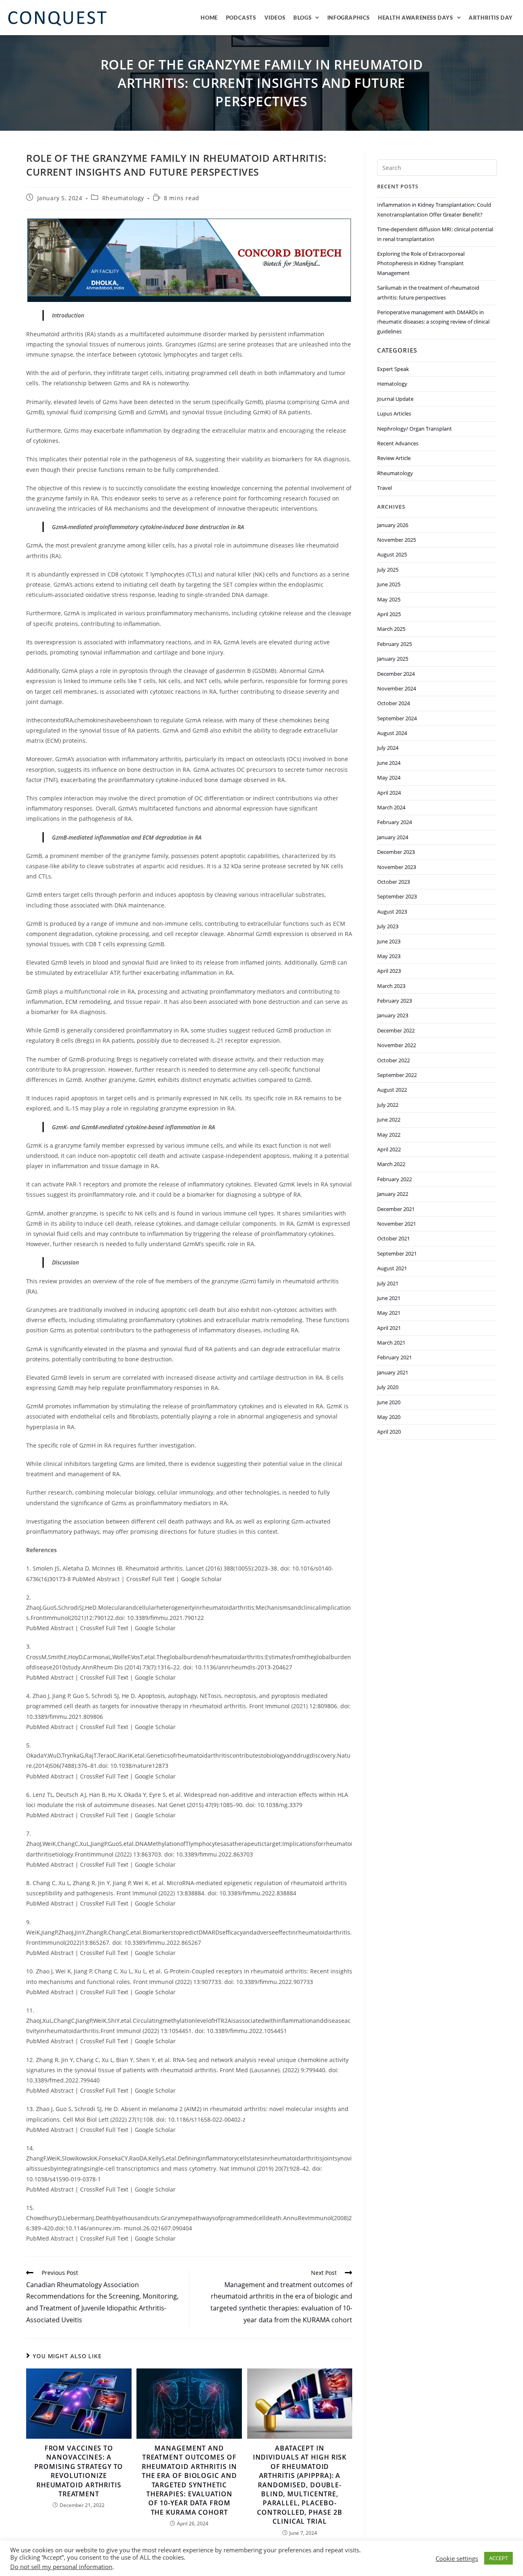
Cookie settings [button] (457, 2558)
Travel (384, 488)
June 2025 (389, 584)
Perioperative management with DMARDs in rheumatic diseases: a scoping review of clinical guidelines (433, 322)
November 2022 (397, 1045)
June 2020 (389, 1402)
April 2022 (389, 1149)
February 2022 (394, 1179)
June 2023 (389, 941)
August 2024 (392, 733)
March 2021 (391, 1343)
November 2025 (397, 540)
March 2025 (391, 629)
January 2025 (393, 659)
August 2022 (392, 1090)
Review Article (394, 458)
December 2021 (396, 1209)
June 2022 (389, 1119)
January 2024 (393, 837)
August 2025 (392, 554)
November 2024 (397, 688)
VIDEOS (275, 18)
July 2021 (388, 1283)
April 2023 (389, 971)
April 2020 (389, 1432)
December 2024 (396, 674)
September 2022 (397, 1075)
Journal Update (395, 399)
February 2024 (394, 822)
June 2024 (389, 763)
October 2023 (393, 882)
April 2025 (389, 614)
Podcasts (241, 18)
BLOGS (302, 18)
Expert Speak (393, 369)
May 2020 (389, 1417)
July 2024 (388, 748)
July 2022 (388, 1105)
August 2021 (392, 1268)
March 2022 (391, 1164)
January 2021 (393, 1372)
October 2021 (393, 1238)
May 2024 (389, 777)
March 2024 (391, 807)
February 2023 (394, 1001)
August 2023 (392, 912)
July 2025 (388, 570)
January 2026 (393, 525)
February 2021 (394, 1357)
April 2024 (389, 793)
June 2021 (389, 1298)
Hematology (392, 384)
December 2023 (396, 852)
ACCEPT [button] (498, 2558)
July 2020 (388, 1387)
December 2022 (396, 1030)
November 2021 (397, 1224)
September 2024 (397, 718)
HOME (209, 18)
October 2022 (393, 1060)
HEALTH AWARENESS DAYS (416, 18)
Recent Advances (398, 443)
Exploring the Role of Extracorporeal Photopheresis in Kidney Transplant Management (421, 263)
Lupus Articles (394, 413)
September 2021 (397, 1253)
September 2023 (397, 896)
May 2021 (389, 1313)
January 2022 (393, 1194)
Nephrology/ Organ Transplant (415, 429)
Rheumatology (123, 198)
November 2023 (397, 867)
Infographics (349, 18)
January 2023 (393, 1015)
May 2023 (389, 956)
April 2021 (389, 1328)
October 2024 (393, 703)
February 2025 (394, 644)
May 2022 (389, 1135)
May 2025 (389, 599)
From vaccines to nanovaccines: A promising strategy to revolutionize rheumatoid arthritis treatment (79, 2471)
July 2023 (388, 926)
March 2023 (391, 986)
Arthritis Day (491, 18)
